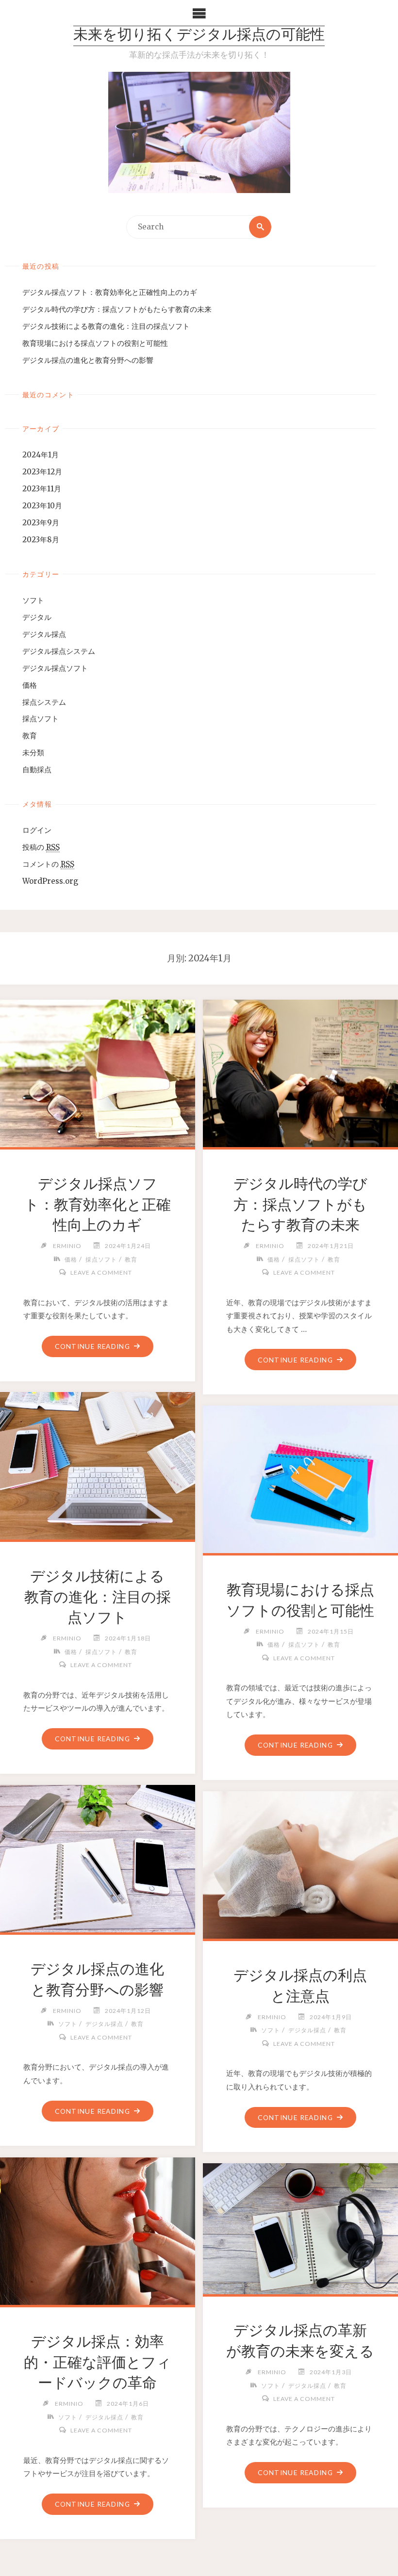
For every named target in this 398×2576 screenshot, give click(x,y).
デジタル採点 (44, 634)
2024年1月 (41, 455)
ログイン (37, 830)
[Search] (260, 227)
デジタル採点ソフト (55, 668)
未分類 (33, 753)
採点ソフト (41, 719)
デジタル (37, 617)
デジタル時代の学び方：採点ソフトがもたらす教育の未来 (117, 309)
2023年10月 (42, 506)
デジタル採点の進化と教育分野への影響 (88, 360)
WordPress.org (50, 881)
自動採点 (37, 770)
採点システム (44, 702)
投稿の (41, 847)
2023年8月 (41, 540)
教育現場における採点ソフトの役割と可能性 (95, 343)
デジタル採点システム (59, 651)
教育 (30, 736)
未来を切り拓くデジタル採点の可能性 (199, 36)
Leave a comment (101, 1272)
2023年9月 (41, 523)
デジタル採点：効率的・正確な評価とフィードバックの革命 (98, 2362)
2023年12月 (42, 472)
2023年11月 (42, 489)
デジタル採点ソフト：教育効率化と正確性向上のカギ (110, 292)
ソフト (33, 600)
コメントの (48, 864)
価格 (30, 685)
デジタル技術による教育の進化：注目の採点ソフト (106, 326)
